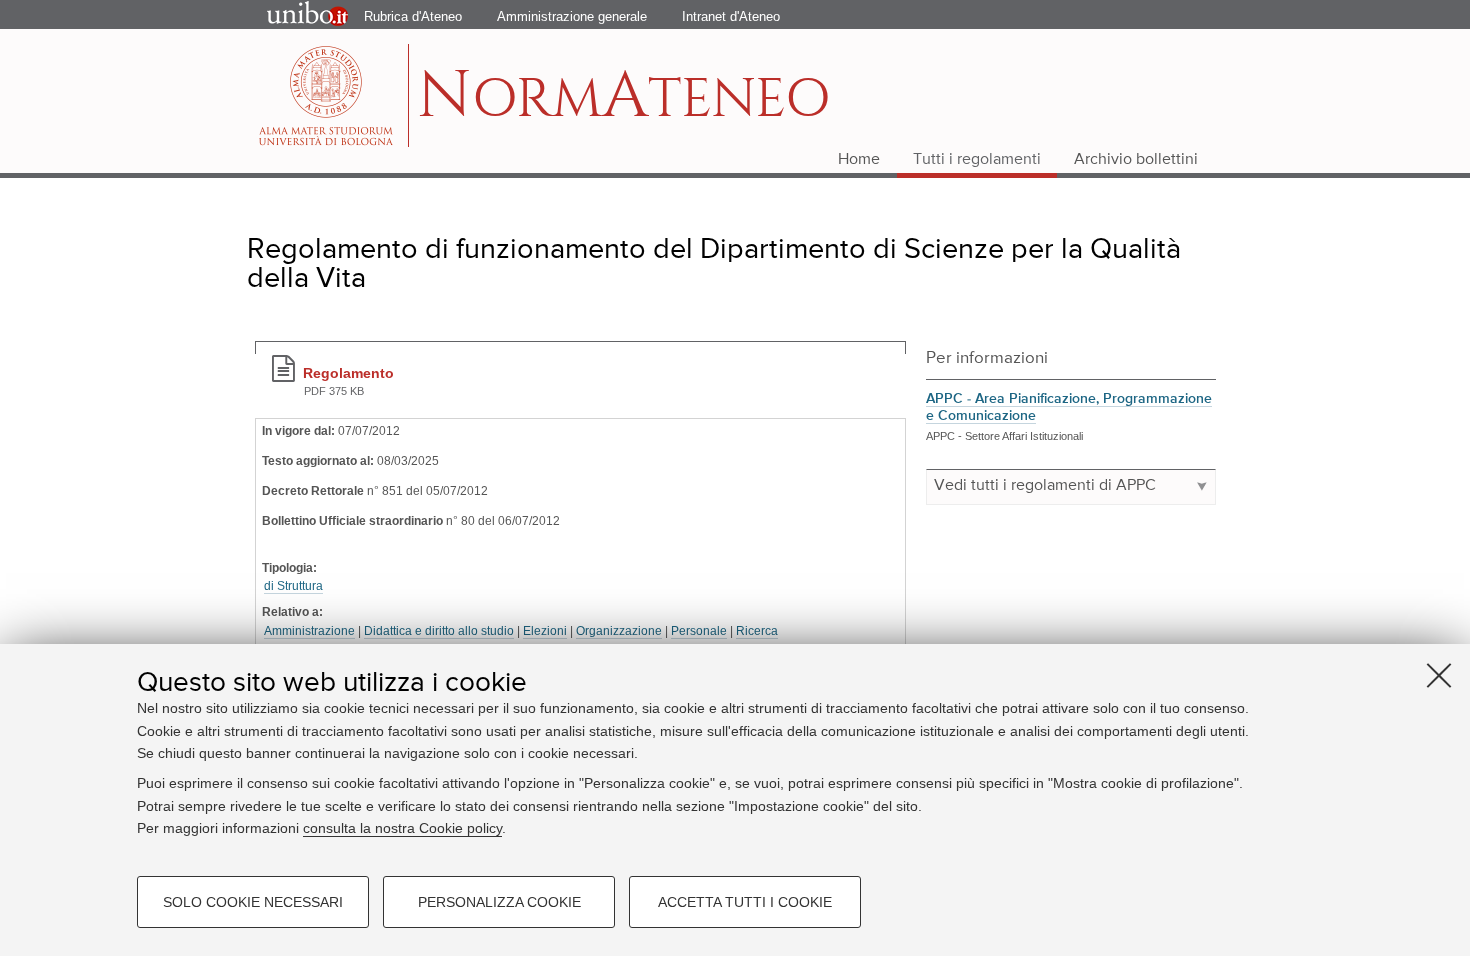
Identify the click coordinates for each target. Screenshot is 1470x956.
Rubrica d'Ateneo (413, 16)
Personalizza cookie (499, 902)
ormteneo (623, 105)
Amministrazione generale (572, 16)
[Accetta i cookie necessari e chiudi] (1439, 675)
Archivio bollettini (1136, 160)
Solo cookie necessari (253, 902)
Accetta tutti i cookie (745, 902)
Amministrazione (309, 631)
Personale (699, 631)
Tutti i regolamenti (977, 160)
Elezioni (545, 631)
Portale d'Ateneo (291, 15)
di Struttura (293, 586)
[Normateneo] (328, 95)
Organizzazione (619, 631)
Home (859, 160)
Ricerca (757, 631)
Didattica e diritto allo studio (439, 631)
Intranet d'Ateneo (731, 16)
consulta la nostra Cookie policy (402, 828)
